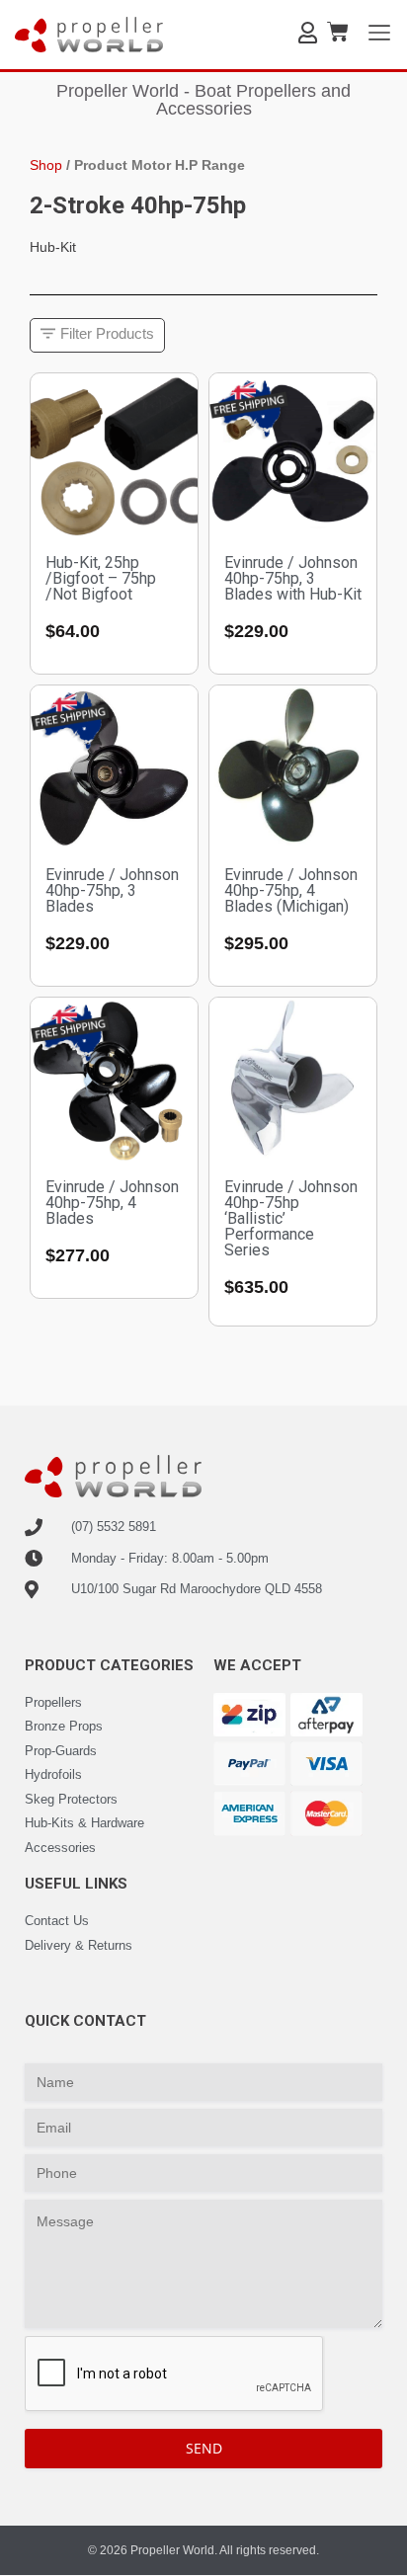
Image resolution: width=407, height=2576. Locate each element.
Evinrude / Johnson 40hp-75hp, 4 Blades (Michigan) (291, 890)
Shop (46, 165)
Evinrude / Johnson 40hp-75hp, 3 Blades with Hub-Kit (293, 578)
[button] (97, 335)
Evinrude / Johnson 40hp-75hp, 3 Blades (112, 890)
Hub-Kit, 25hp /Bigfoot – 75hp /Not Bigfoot (101, 578)
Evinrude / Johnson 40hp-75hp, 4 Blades (112, 1203)
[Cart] (338, 32)
